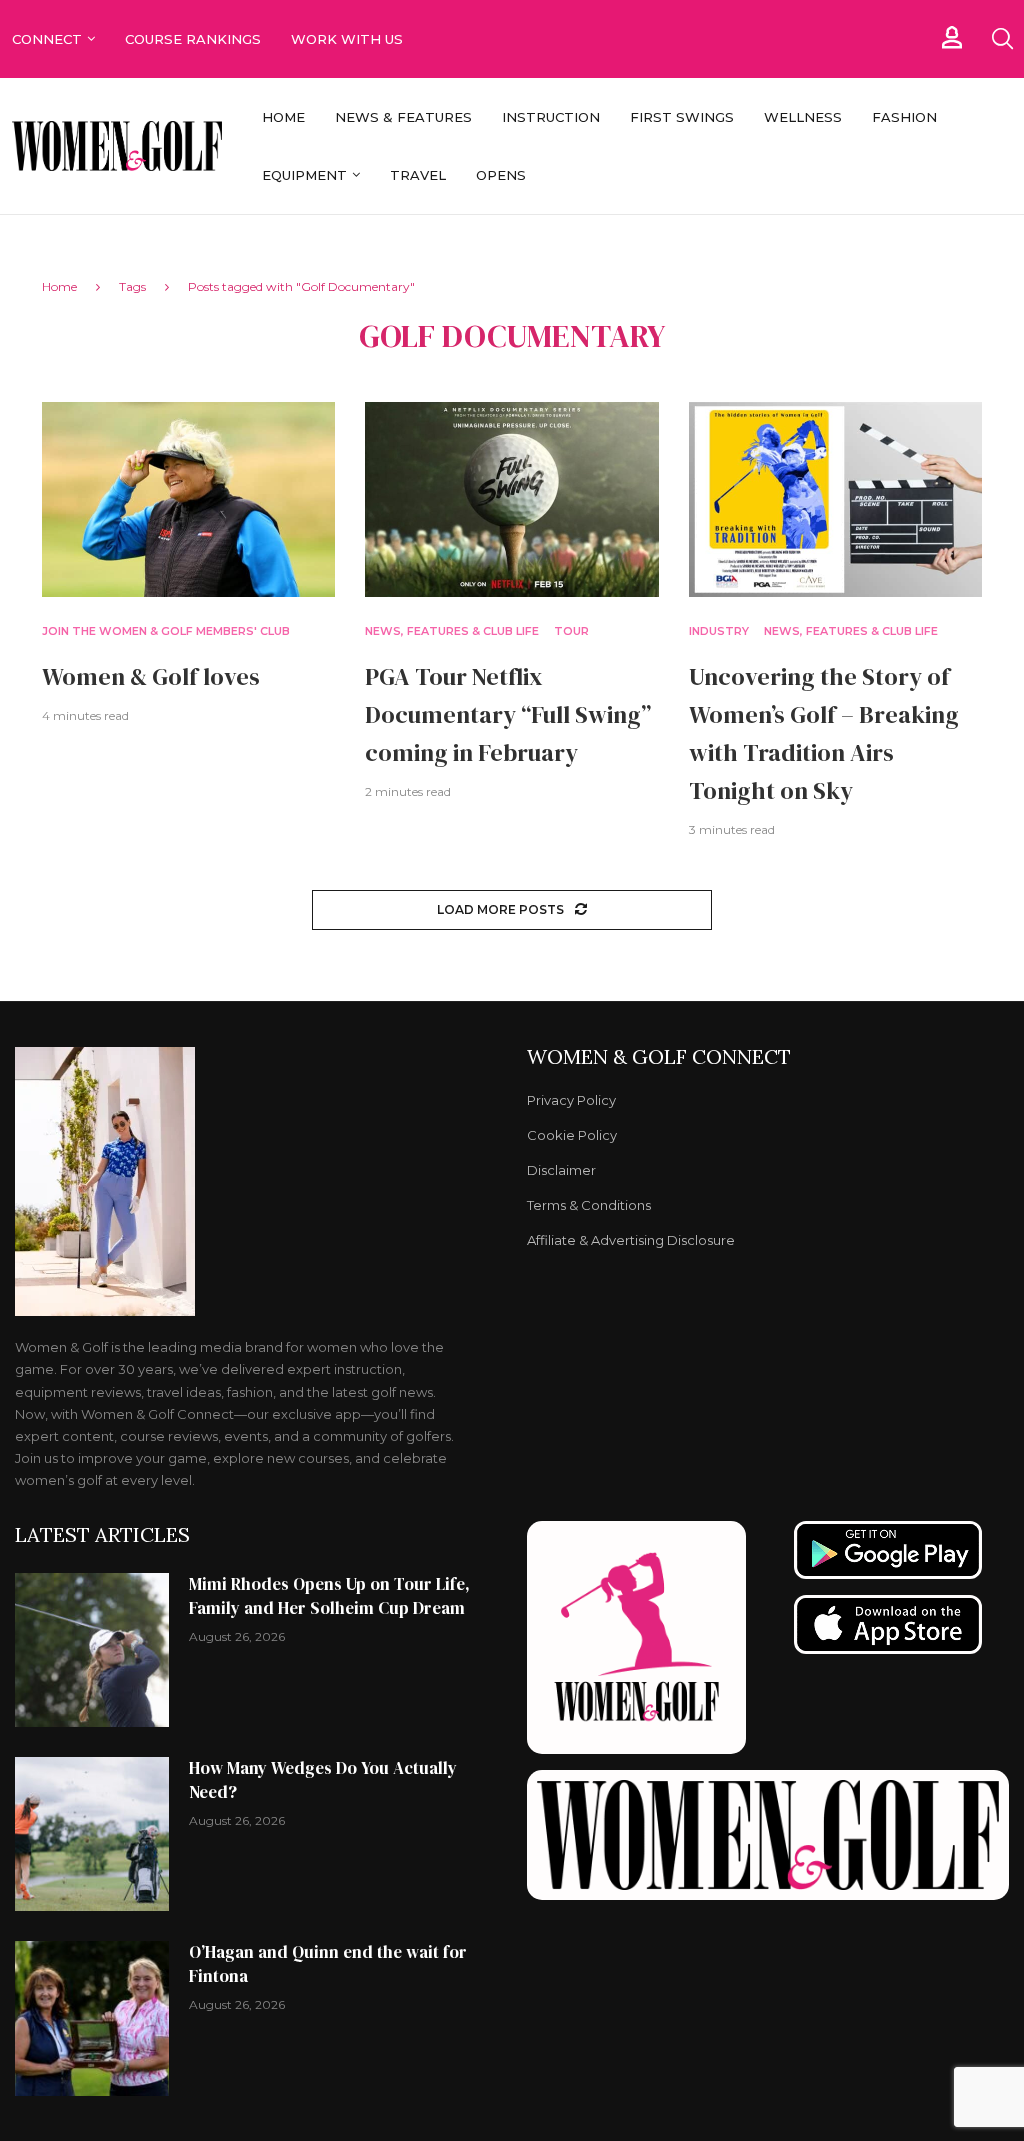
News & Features (403, 117)
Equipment (304, 175)
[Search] (1002, 39)
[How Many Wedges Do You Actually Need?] (92, 1834)
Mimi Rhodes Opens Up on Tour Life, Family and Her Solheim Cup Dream (329, 1596)
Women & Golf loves (151, 676)
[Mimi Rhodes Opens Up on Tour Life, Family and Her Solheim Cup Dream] (92, 1650)
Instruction (551, 117)
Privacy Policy (571, 1100)
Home (283, 117)
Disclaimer (561, 1170)
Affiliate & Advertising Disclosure (631, 1240)
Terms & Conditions (589, 1205)
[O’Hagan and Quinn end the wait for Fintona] (92, 2018)
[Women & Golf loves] (188, 500)
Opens (501, 175)
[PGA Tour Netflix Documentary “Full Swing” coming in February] (511, 500)
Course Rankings (193, 39)
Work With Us (349, 39)
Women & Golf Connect (659, 1057)
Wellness (803, 117)
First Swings (682, 117)
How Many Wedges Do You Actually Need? (323, 1780)
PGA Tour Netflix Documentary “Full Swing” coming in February (508, 714)
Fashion (904, 117)
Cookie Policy (572, 1135)
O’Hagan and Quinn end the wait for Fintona (328, 1964)
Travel (418, 175)
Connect (47, 39)
